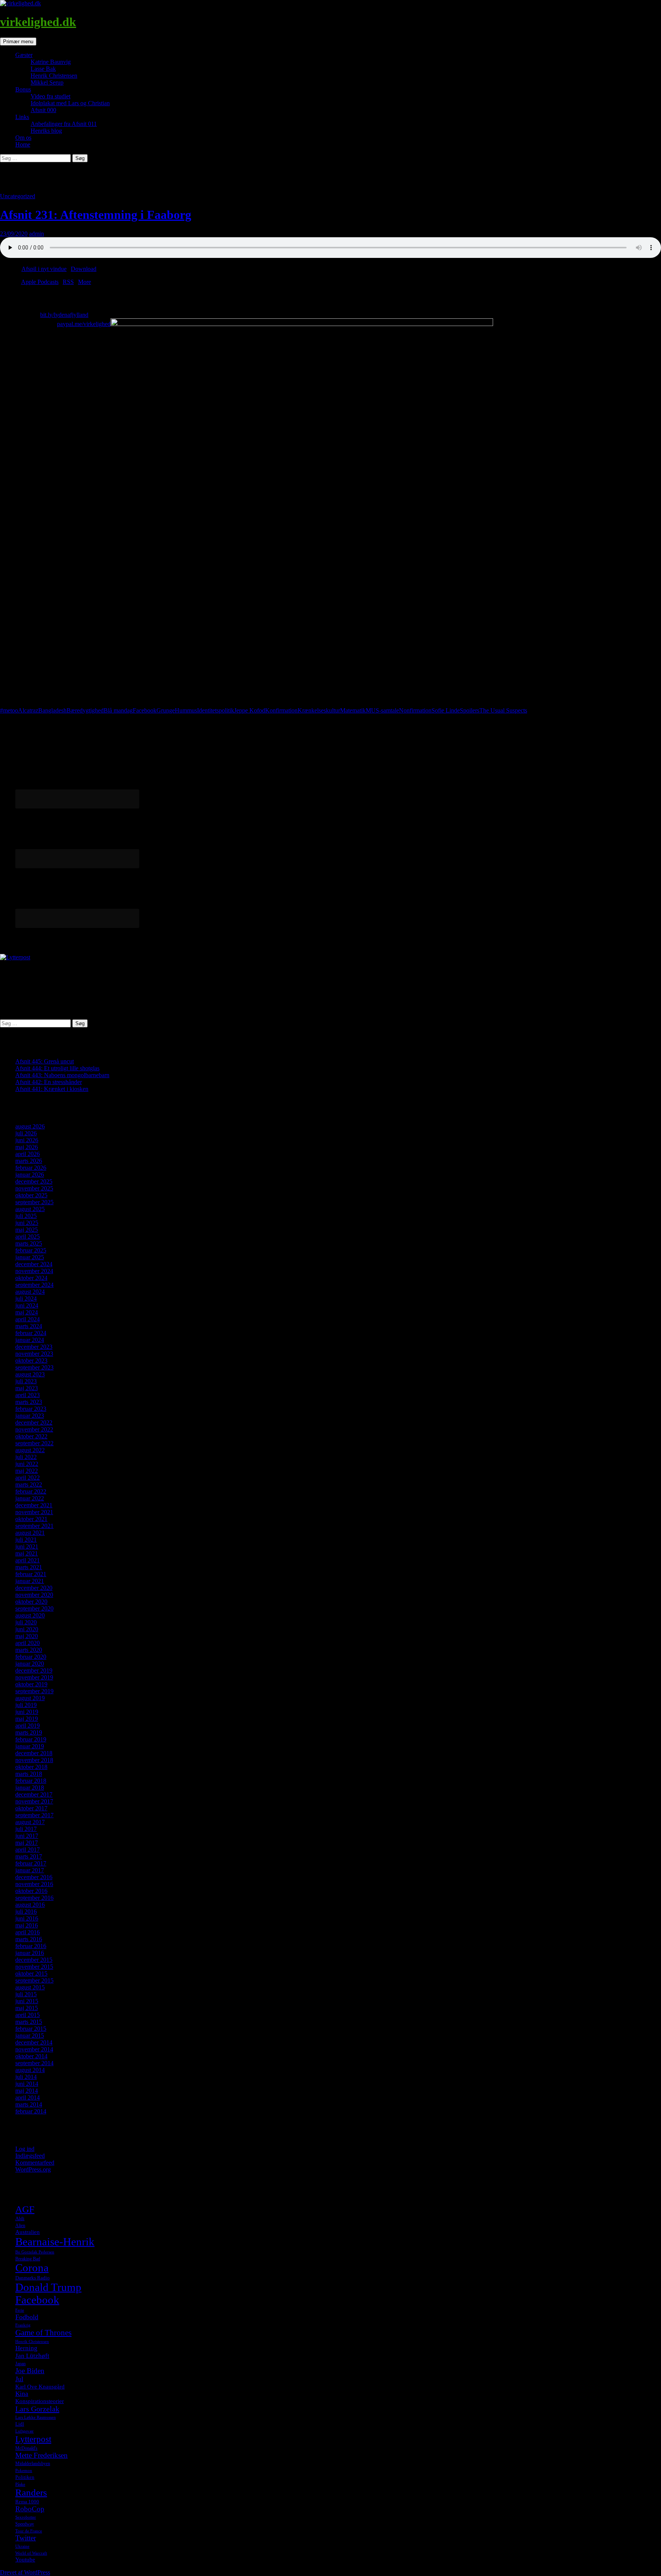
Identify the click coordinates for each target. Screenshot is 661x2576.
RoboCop (30, 2509)
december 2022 (34, 1423)
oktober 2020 (31, 1602)
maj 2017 (27, 1843)
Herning (26, 2348)
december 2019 (34, 1670)
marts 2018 (29, 1774)
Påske (20, 2484)
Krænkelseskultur (319, 710)
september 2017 (34, 1815)
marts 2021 (29, 1567)
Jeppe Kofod (250, 710)
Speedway (25, 2524)
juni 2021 (27, 1546)
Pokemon (24, 2471)
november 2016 (34, 1884)
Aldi (20, 2218)
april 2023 (28, 1395)
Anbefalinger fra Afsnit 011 (64, 124)
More (85, 282)
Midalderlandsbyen (33, 2464)
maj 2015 (27, 2008)
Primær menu (18, 42)
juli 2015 (26, 1994)
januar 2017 (30, 1870)
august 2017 (30, 1822)
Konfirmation (281, 710)
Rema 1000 (27, 2502)
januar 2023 (30, 1416)
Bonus (23, 89)
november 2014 (34, 2049)
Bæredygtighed (85, 710)
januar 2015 (30, 2036)
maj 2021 (27, 1553)
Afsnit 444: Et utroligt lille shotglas (57, 1068)
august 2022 (30, 1450)
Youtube (25, 2560)
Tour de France (29, 2531)
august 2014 (30, 2070)
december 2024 (34, 1264)
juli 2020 (26, 1622)
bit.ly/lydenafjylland (64, 315)
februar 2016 (31, 1946)
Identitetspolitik (216, 710)
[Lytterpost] (15, 957)
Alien (20, 2225)
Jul (19, 2379)
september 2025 (34, 1202)
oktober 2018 (31, 1767)
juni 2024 (27, 1305)
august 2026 (30, 1126)
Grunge (166, 710)
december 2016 (34, 1877)
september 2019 (34, 1691)
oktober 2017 (31, 1808)
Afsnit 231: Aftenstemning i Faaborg (96, 215)
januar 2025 (30, 1257)
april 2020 (28, 1643)
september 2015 (34, 1980)
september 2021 (34, 1526)
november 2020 (34, 1595)
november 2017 (34, 1801)
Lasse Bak (43, 69)
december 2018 (34, 1753)
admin (37, 234)
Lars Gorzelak (37, 2409)
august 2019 (30, 1698)
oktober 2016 (31, 1891)
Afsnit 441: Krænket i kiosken (52, 1089)
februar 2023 (31, 1409)
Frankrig (23, 2325)
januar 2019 (30, 1746)
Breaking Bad (28, 2259)
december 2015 (34, 1960)
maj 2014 (27, 2091)
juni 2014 (27, 2084)
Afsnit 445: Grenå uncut (45, 1061)
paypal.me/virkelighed (84, 324)
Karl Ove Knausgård (40, 2387)
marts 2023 (29, 1402)
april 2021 (28, 1560)
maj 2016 (27, 1925)
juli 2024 (26, 1299)
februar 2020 (31, 1657)
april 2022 (28, 1478)
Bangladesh (52, 710)
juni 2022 (27, 1464)
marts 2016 (29, 1939)
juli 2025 (26, 1216)
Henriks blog (46, 131)
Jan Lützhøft (32, 2356)
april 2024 (28, 1319)
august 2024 (30, 1292)
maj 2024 (27, 1312)
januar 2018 (30, 1788)
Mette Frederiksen (42, 2455)
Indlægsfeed (30, 2156)
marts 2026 (29, 1161)
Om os (23, 138)
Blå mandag (118, 710)
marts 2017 (29, 1856)
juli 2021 (26, 1540)
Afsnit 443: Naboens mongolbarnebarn (62, 1075)
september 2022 (34, 1443)
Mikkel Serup (47, 82)
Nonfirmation (415, 710)
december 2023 (34, 1347)
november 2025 (34, 1188)
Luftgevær (24, 2431)
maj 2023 (27, 1388)
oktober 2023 (31, 1361)
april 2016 (28, 1932)
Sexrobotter (26, 2517)
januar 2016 (30, 1953)
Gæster (24, 55)
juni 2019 (27, 1712)
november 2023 (34, 1354)
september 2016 (34, 1898)
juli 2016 (26, 1912)
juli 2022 (26, 1457)
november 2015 (34, 1967)
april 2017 (28, 1850)
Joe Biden (30, 2371)
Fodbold (27, 2317)
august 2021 (30, 1533)
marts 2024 (29, 1326)
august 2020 (30, 1615)
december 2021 (34, 1505)
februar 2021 (31, 1574)
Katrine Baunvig (51, 62)
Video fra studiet (50, 96)
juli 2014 (26, 2077)
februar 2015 (31, 2029)
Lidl (20, 2424)
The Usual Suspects (503, 710)
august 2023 (30, 1374)
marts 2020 (29, 1650)
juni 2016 (27, 1918)
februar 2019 (31, 1739)
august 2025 (30, 1209)
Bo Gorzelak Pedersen (35, 2252)
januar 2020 (30, 1664)
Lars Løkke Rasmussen (36, 2417)
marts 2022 (29, 1484)
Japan (20, 2364)
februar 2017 (31, 1863)
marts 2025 (29, 1243)
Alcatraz (28, 710)
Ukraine (22, 2546)
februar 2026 (31, 1168)
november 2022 (34, 1429)
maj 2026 (27, 1147)
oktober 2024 (31, 1278)
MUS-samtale (382, 710)
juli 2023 (26, 1381)
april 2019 (28, 1726)
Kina (22, 2394)
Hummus (186, 710)
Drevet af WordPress (25, 2572)
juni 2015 (27, 2001)
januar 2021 (30, 1581)
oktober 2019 (31, 1684)
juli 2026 (26, 1133)
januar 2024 (30, 1340)
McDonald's (26, 2448)
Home (23, 144)
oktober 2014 (31, 2056)
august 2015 (30, 1987)
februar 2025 (31, 1250)
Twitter (26, 2538)
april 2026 (28, 1154)
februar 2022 (31, 1491)
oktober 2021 (31, 1519)
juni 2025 (27, 1223)
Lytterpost (33, 2439)
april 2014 (28, 2097)
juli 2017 (26, 1829)
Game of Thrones (43, 2333)
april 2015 (28, 2015)
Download (84, 269)
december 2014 (34, 2042)
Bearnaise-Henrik (55, 2242)
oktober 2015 (31, 1974)
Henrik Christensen (54, 76)
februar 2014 (31, 2111)
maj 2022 (27, 1471)
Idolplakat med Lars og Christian (70, 103)
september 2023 (34, 1367)
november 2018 (34, 1760)
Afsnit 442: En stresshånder (49, 1082)
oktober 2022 (31, 1436)
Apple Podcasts (40, 282)
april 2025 (28, 1237)
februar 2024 (31, 1333)
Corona (32, 2268)
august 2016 (30, 1905)
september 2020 (34, 1608)
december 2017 (34, 1794)
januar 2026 (30, 1175)
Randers (31, 2492)
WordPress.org (33, 2169)
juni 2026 (27, 1140)
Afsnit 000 (43, 110)
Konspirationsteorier (40, 2401)
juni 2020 (27, 1629)
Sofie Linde (446, 710)
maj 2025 (27, 1230)
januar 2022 (30, 1498)
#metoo (9, 710)
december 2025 (34, 1181)
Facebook (145, 710)
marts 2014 (29, 2104)
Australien (28, 2232)
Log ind (25, 2149)
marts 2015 (29, 2022)
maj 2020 (27, 1636)
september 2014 (34, 2063)
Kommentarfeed (35, 2163)
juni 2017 (27, 1836)
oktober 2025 (31, 1195)
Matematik (353, 710)
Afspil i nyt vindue (44, 269)
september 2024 (34, 1285)
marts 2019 (29, 1732)
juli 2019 (26, 1705)
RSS (68, 282)
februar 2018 (31, 1781)
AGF (25, 2209)
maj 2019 (27, 1719)
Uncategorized (18, 196)
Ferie (20, 2310)
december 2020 (34, 1588)
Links (22, 117)
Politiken (25, 2477)
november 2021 (34, 1512)
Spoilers (470, 710)
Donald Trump (48, 2287)
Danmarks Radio (33, 2278)
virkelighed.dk (38, 22)
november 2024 (34, 1271)
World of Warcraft (31, 2553)
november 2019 (34, 1677)
